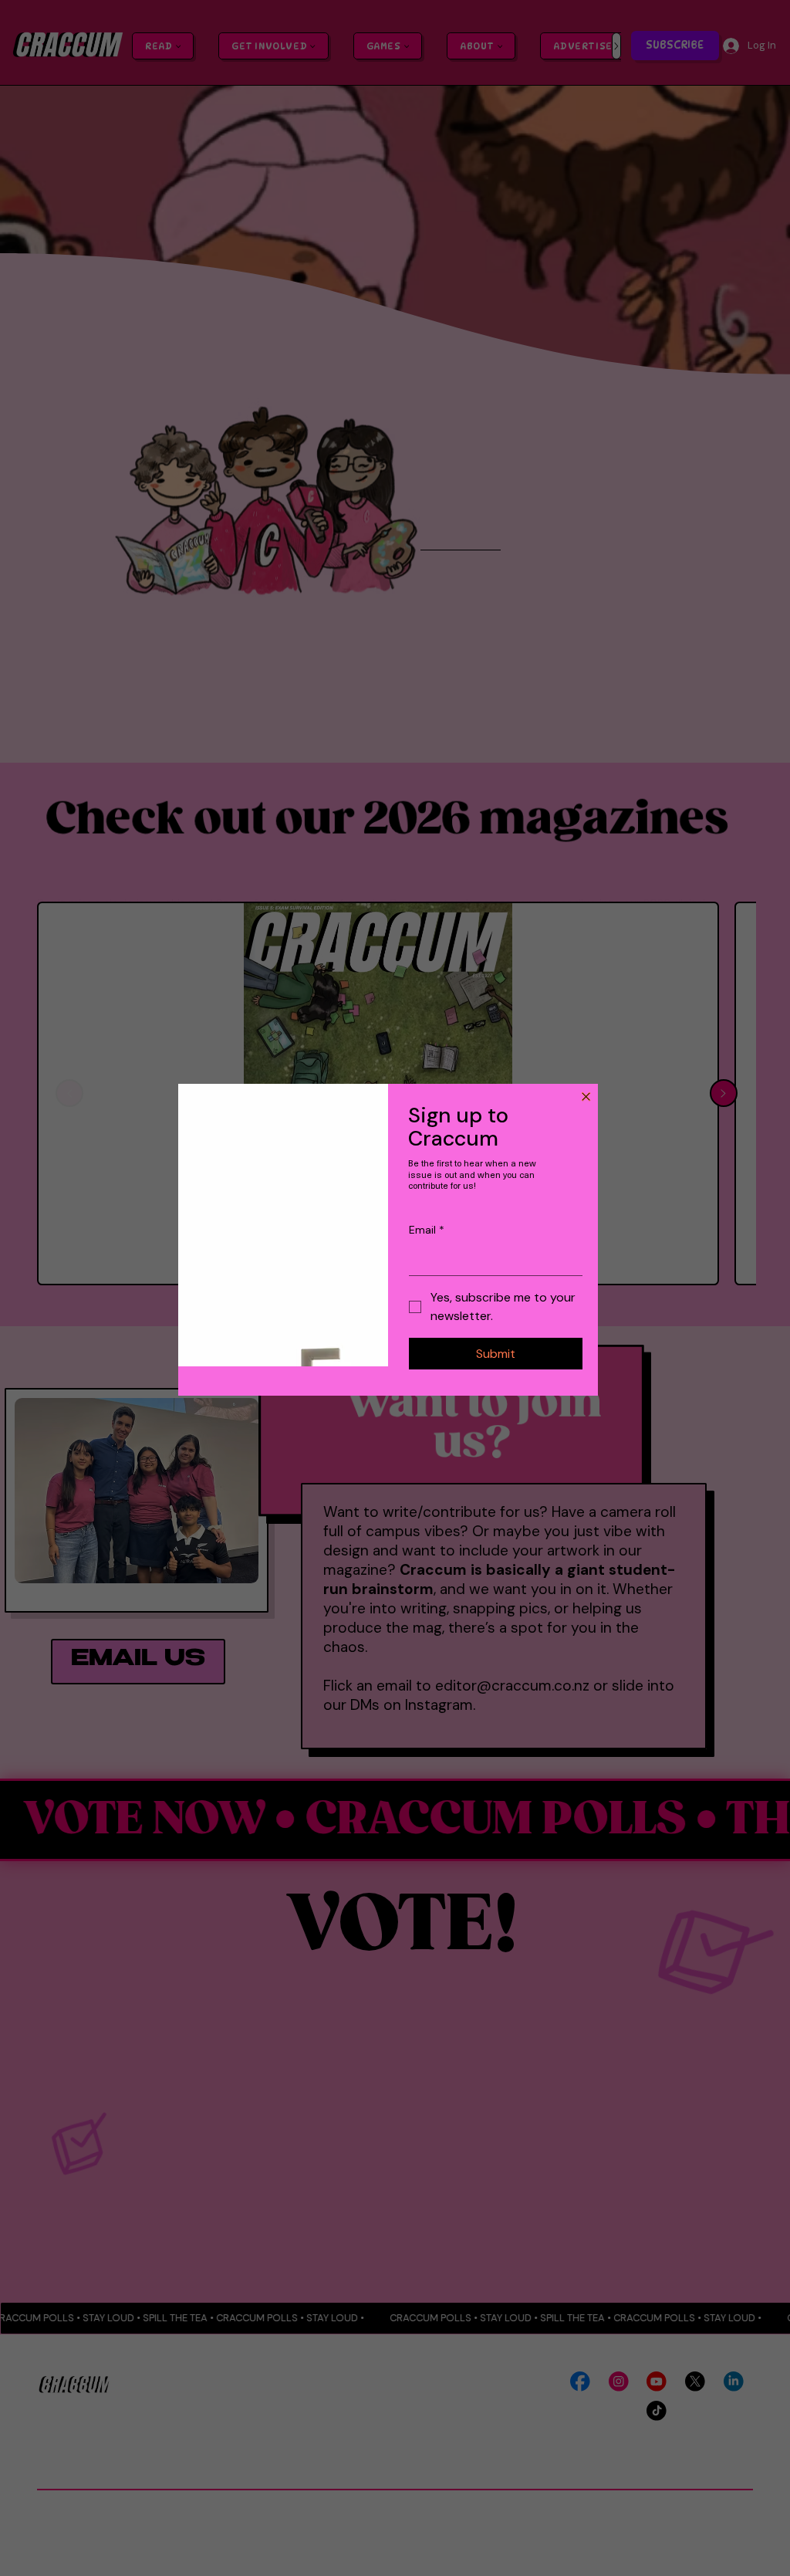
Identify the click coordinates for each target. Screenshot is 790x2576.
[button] (586, 1097)
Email (427, 1230)
